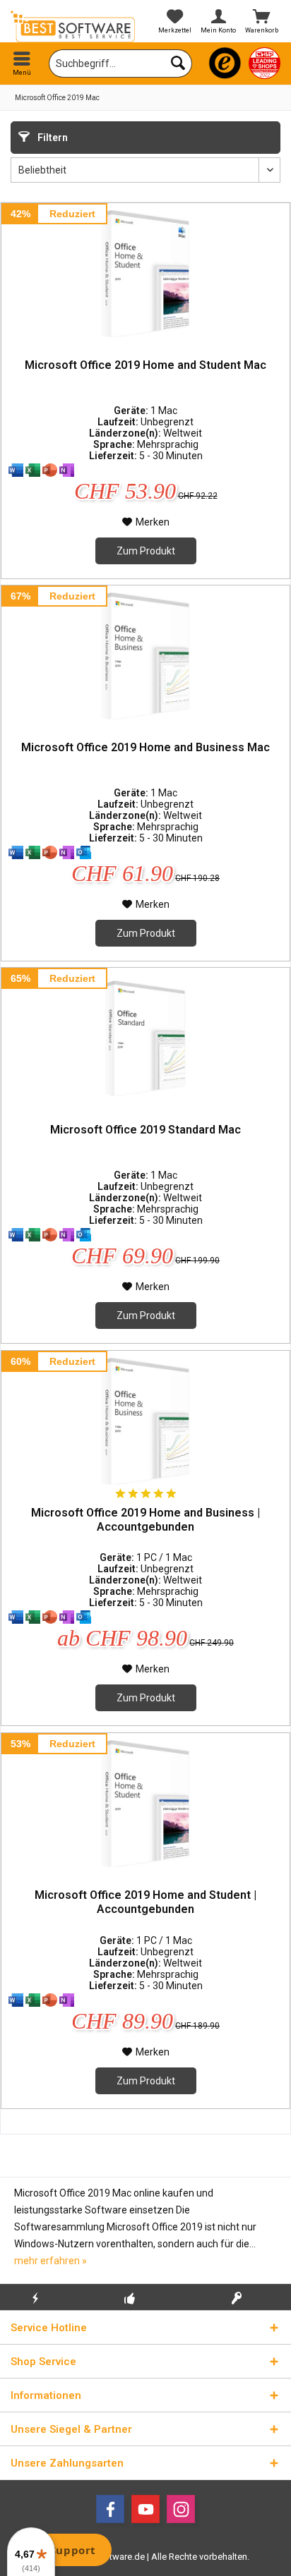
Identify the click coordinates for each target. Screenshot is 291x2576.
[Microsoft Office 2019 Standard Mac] (145, 1038)
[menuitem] (22, 63)
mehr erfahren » (51, 2261)
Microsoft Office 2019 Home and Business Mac (145, 747)
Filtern (52, 138)
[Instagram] (181, 2509)
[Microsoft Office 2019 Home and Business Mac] (145, 656)
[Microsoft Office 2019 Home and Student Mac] (145, 274)
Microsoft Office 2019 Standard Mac (145, 1130)
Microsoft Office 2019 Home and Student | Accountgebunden (145, 1902)
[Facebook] (110, 2509)
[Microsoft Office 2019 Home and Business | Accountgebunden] (145, 1421)
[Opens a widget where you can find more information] (63, 2551)
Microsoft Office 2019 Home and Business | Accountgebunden (145, 1520)
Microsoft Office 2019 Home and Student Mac (145, 365)
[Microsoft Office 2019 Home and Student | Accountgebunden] (145, 1804)
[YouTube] (145, 2509)
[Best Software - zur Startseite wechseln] (73, 26)
